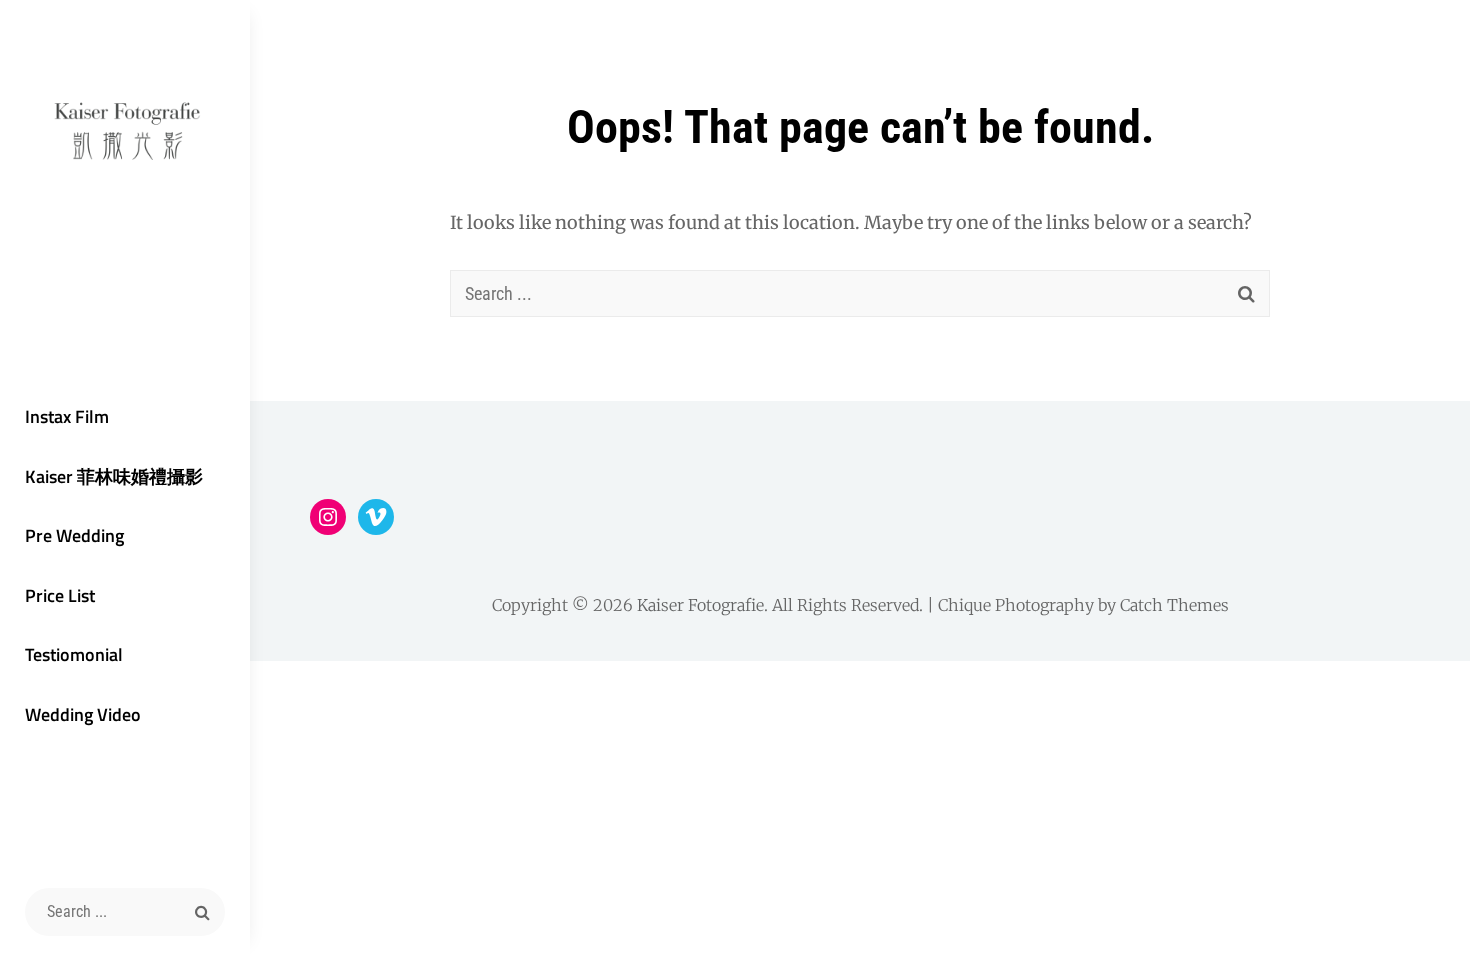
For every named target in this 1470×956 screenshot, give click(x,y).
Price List (60, 595)
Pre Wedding (74, 535)
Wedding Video (83, 714)
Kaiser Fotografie (700, 605)
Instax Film (67, 416)
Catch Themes (1174, 605)
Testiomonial (74, 654)
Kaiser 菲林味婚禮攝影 (114, 476)
